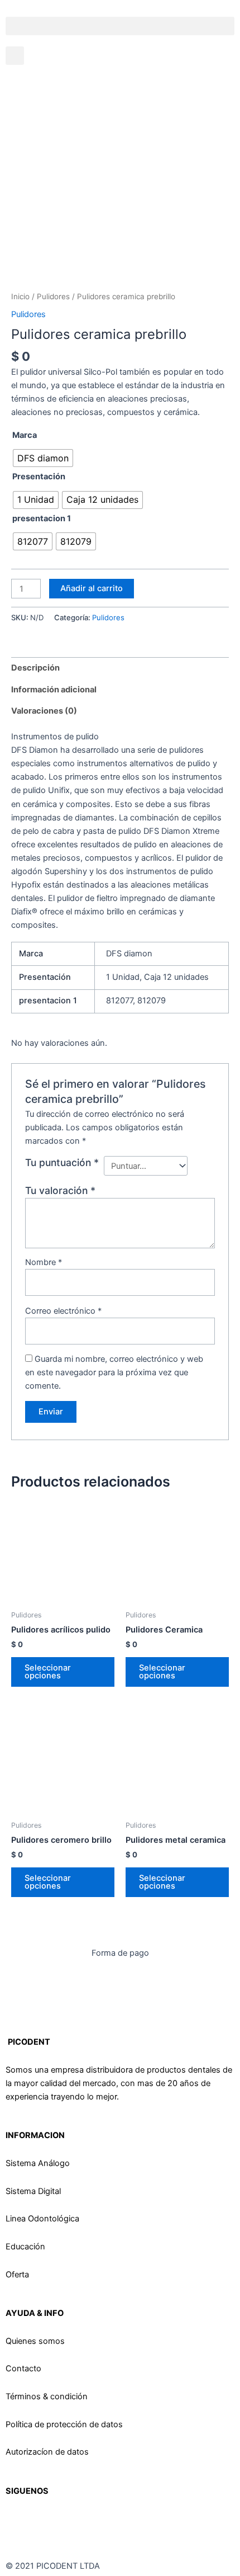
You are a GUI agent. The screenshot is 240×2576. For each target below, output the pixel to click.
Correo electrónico (63, 1311)
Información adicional (54, 690)
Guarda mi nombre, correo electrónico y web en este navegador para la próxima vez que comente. (114, 1372)
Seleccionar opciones (48, 1672)
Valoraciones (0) (44, 711)
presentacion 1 (42, 518)
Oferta (17, 2275)
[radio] (43, 458)
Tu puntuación (62, 1162)
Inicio (20, 296)
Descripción (35, 668)
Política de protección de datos (64, 2424)
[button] (120, 26)
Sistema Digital (33, 2191)
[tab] (120, 668)
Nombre (44, 1262)
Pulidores (53, 296)
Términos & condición (47, 2396)
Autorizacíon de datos (47, 2452)
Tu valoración (60, 1190)
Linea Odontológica (42, 2219)
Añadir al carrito (92, 588)
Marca (25, 435)
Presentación (39, 476)
